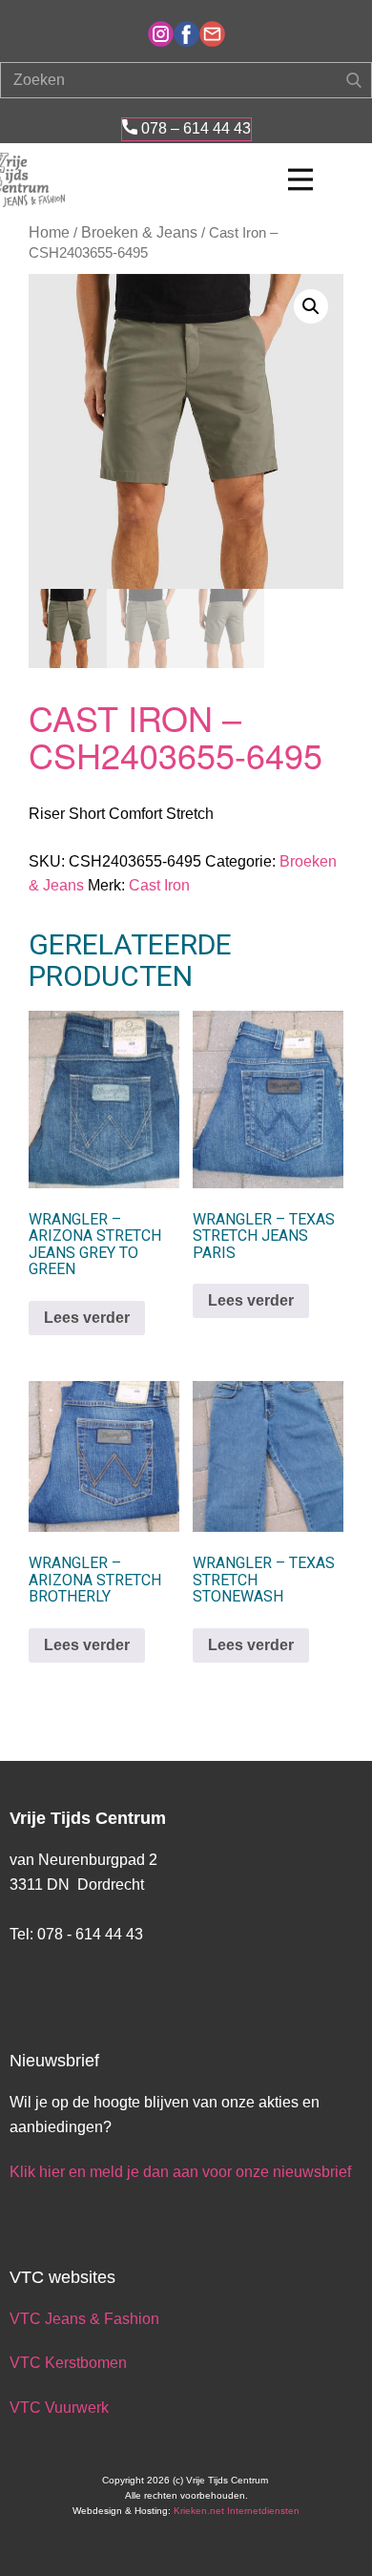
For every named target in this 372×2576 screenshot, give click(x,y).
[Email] (212, 34)
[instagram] (161, 34)
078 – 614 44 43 (194, 128)
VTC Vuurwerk (59, 2408)
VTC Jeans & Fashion (84, 2319)
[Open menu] (300, 179)
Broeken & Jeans (139, 232)
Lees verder (87, 1318)
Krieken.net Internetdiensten (237, 2511)
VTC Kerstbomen (70, 2363)
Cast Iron (159, 885)
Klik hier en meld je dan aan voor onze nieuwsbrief (180, 2172)
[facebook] (186, 34)
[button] (311, 306)
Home (49, 232)
